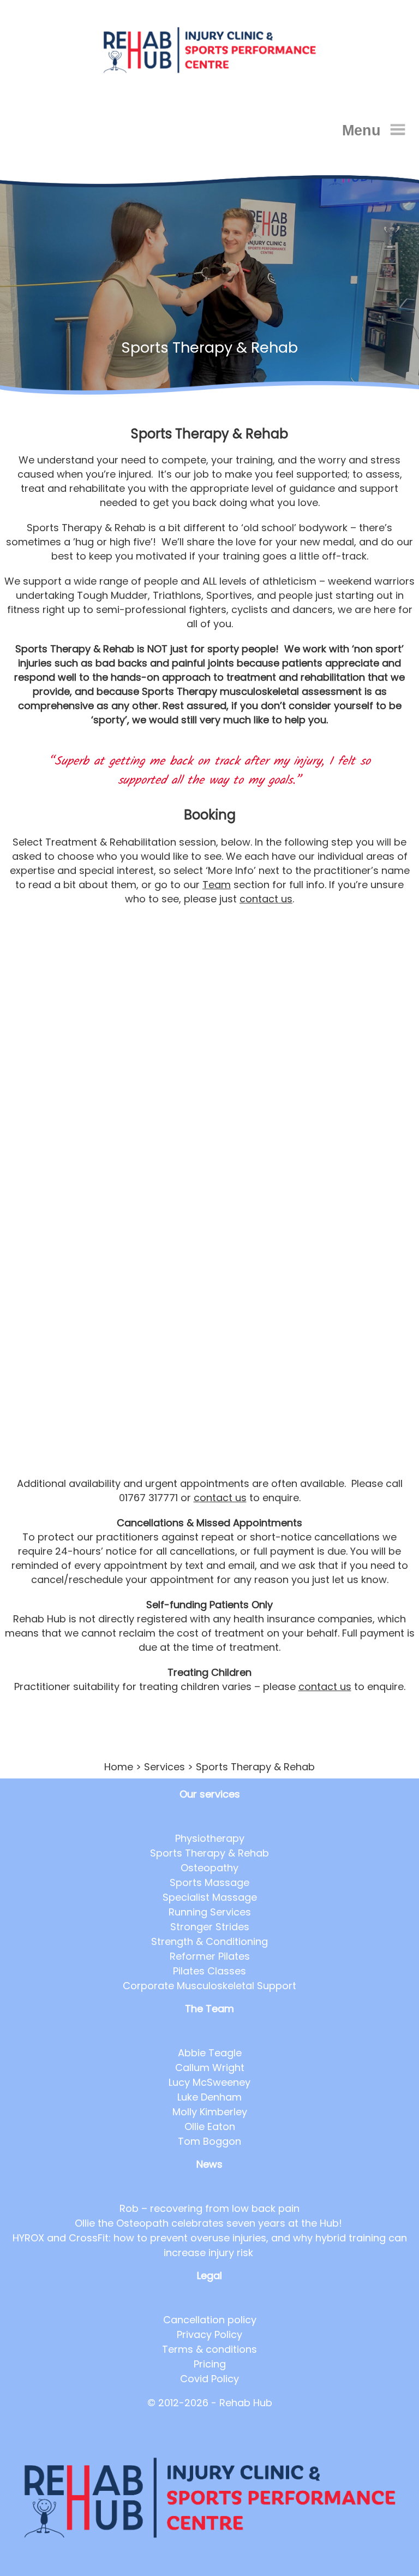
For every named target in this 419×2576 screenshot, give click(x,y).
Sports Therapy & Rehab (209, 1853)
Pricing (210, 2364)
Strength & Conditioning (209, 1941)
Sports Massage (209, 1882)
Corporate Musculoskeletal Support (209, 1986)
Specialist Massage (210, 1897)
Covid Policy (209, 2379)
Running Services (210, 1912)
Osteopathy (209, 1868)
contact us (266, 899)
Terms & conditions (209, 2349)
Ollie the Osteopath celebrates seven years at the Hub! (210, 2223)
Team (217, 885)
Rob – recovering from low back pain (209, 2208)
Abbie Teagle (210, 2053)
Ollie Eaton (210, 2126)
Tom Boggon (209, 2141)
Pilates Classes (209, 1971)
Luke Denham (209, 2097)
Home (119, 1767)
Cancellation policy (210, 2320)
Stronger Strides (210, 1927)
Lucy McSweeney (209, 2082)
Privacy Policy (209, 2334)
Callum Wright (210, 2068)
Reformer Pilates (210, 1956)
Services (164, 1767)
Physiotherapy (210, 1838)
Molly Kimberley (210, 2112)
